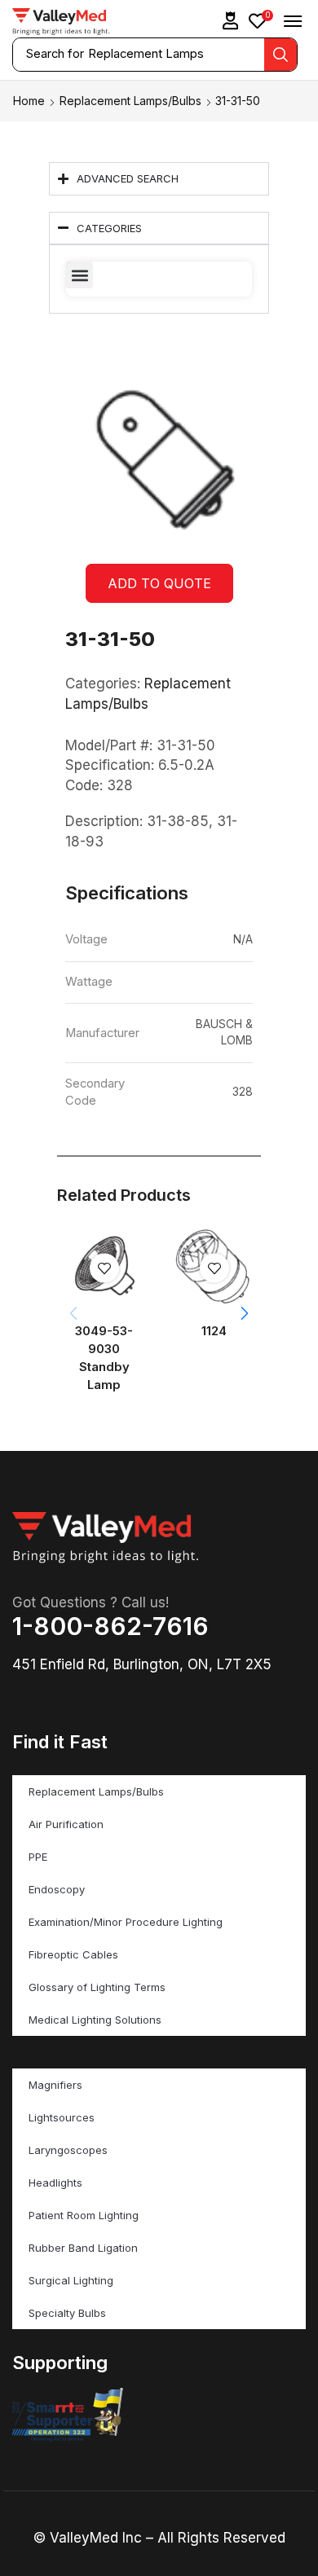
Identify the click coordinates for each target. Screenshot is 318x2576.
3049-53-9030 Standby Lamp (104, 1358)
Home (29, 101)
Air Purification (66, 1824)
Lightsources (62, 2117)
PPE (38, 1857)
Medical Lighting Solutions (95, 2020)
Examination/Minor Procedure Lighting (126, 1922)
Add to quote (159, 583)
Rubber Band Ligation (83, 2248)
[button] (231, 21)
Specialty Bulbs (67, 2313)
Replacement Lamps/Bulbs (130, 101)
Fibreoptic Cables (73, 1954)
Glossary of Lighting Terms (97, 1987)
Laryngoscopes (68, 2150)
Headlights (55, 2183)
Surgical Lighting (71, 2280)
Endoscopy (57, 1889)
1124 (214, 1331)
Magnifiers (55, 2085)
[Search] (280, 55)
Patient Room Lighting (84, 2215)
